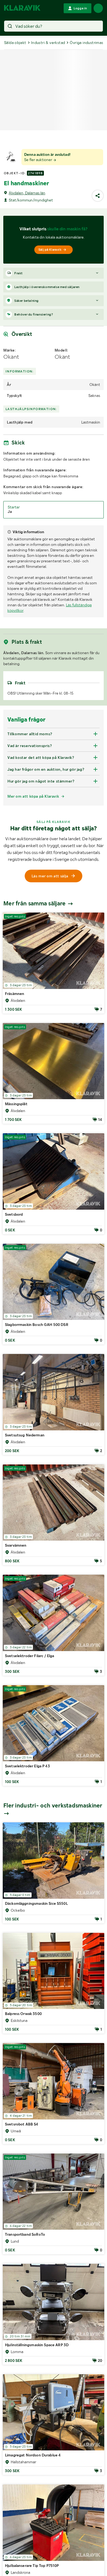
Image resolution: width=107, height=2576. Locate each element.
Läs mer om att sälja (50, 876)
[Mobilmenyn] (98, 8)
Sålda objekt (15, 43)
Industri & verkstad (48, 43)
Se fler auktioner (39, 160)
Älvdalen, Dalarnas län (27, 193)
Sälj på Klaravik (50, 250)
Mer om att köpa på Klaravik (33, 796)
